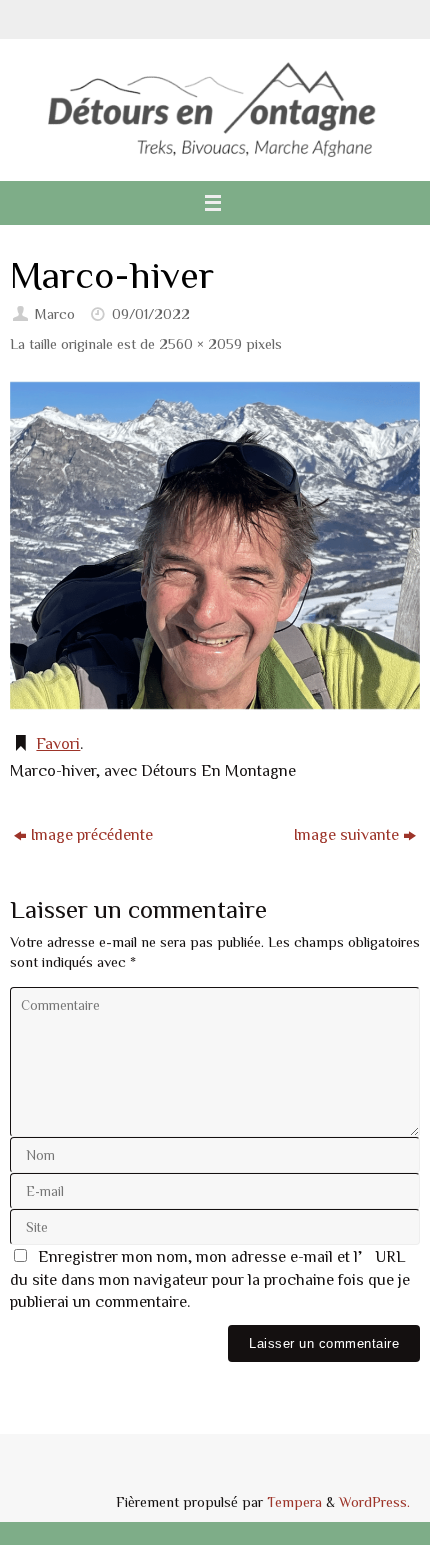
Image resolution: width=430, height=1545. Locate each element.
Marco (54, 313)
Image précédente (92, 834)
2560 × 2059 (200, 343)
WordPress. (374, 1501)
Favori (58, 743)
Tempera (294, 1501)
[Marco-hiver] (215, 546)
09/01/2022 (151, 313)
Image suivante (346, 834)
